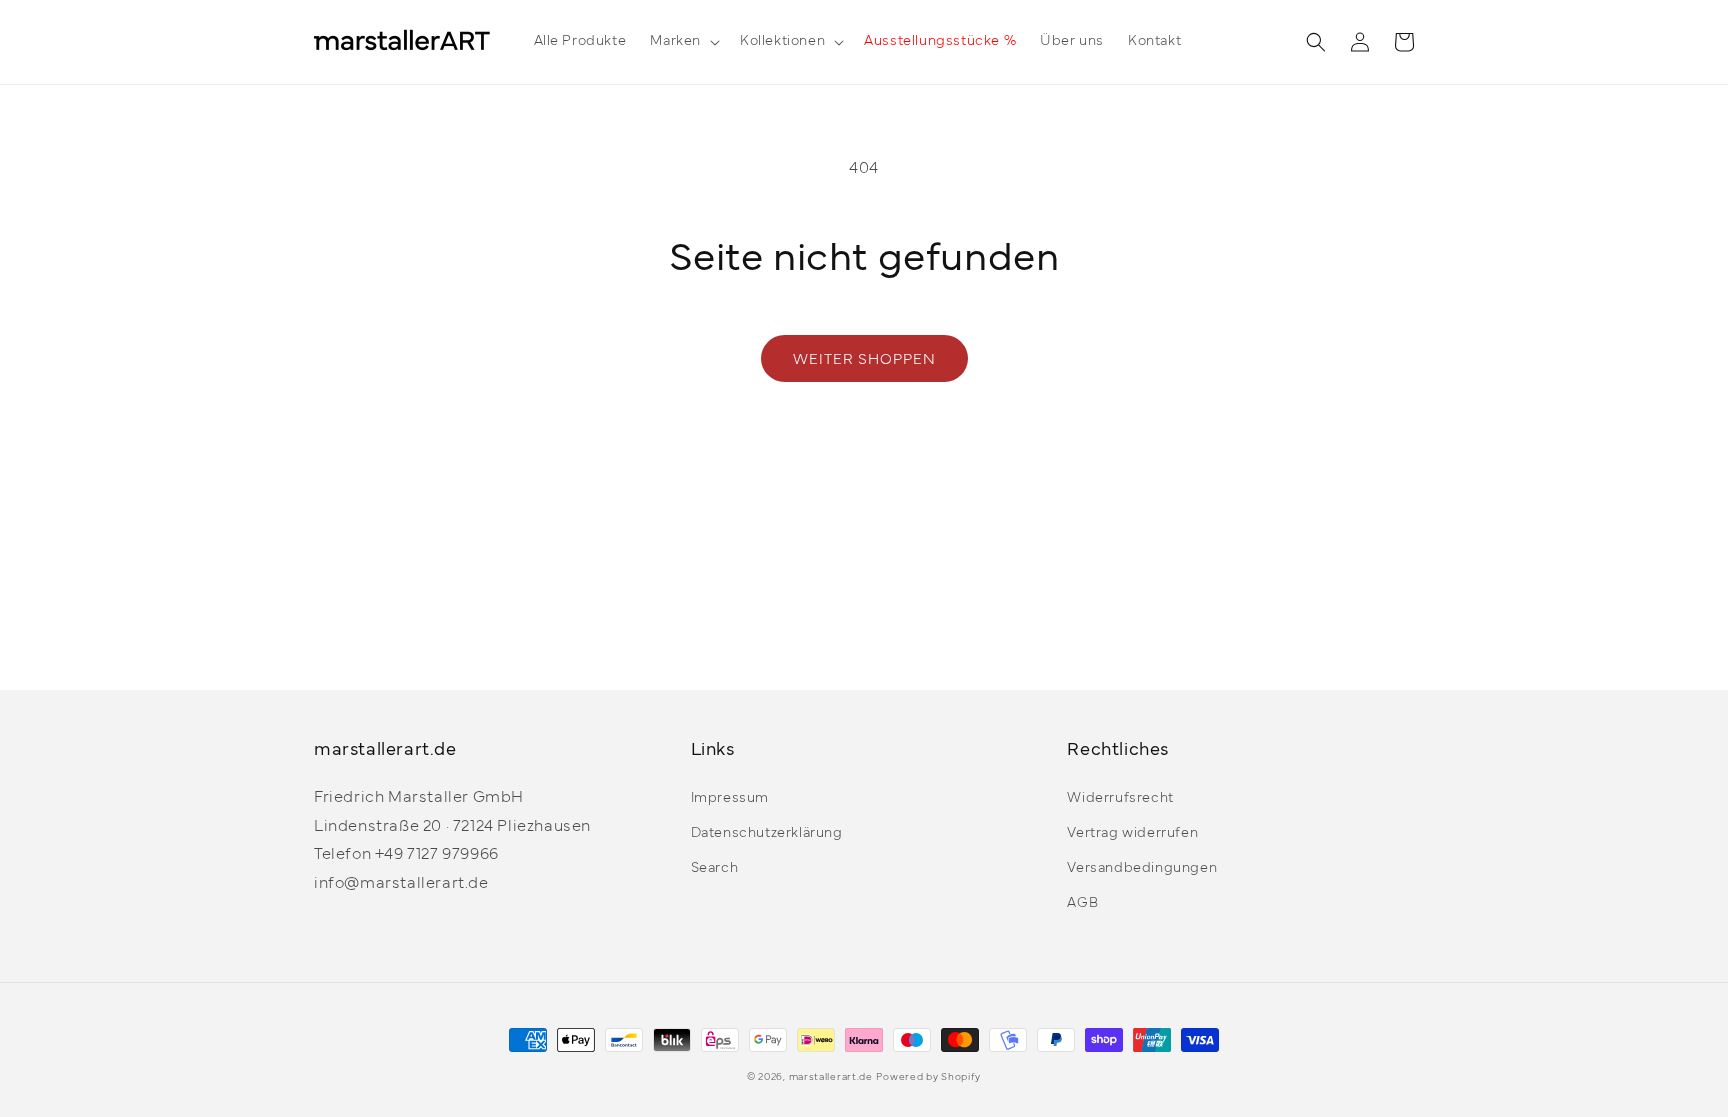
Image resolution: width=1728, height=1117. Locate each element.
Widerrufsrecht (1120, 798)
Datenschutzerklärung (767, 833)
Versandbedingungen (1142, 868)
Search (715, 868)
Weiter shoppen (864, 360)
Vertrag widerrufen (1132, 833)
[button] (683, 42)
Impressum (730, 798)
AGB (1082, 903)
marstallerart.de (831, 1077)
